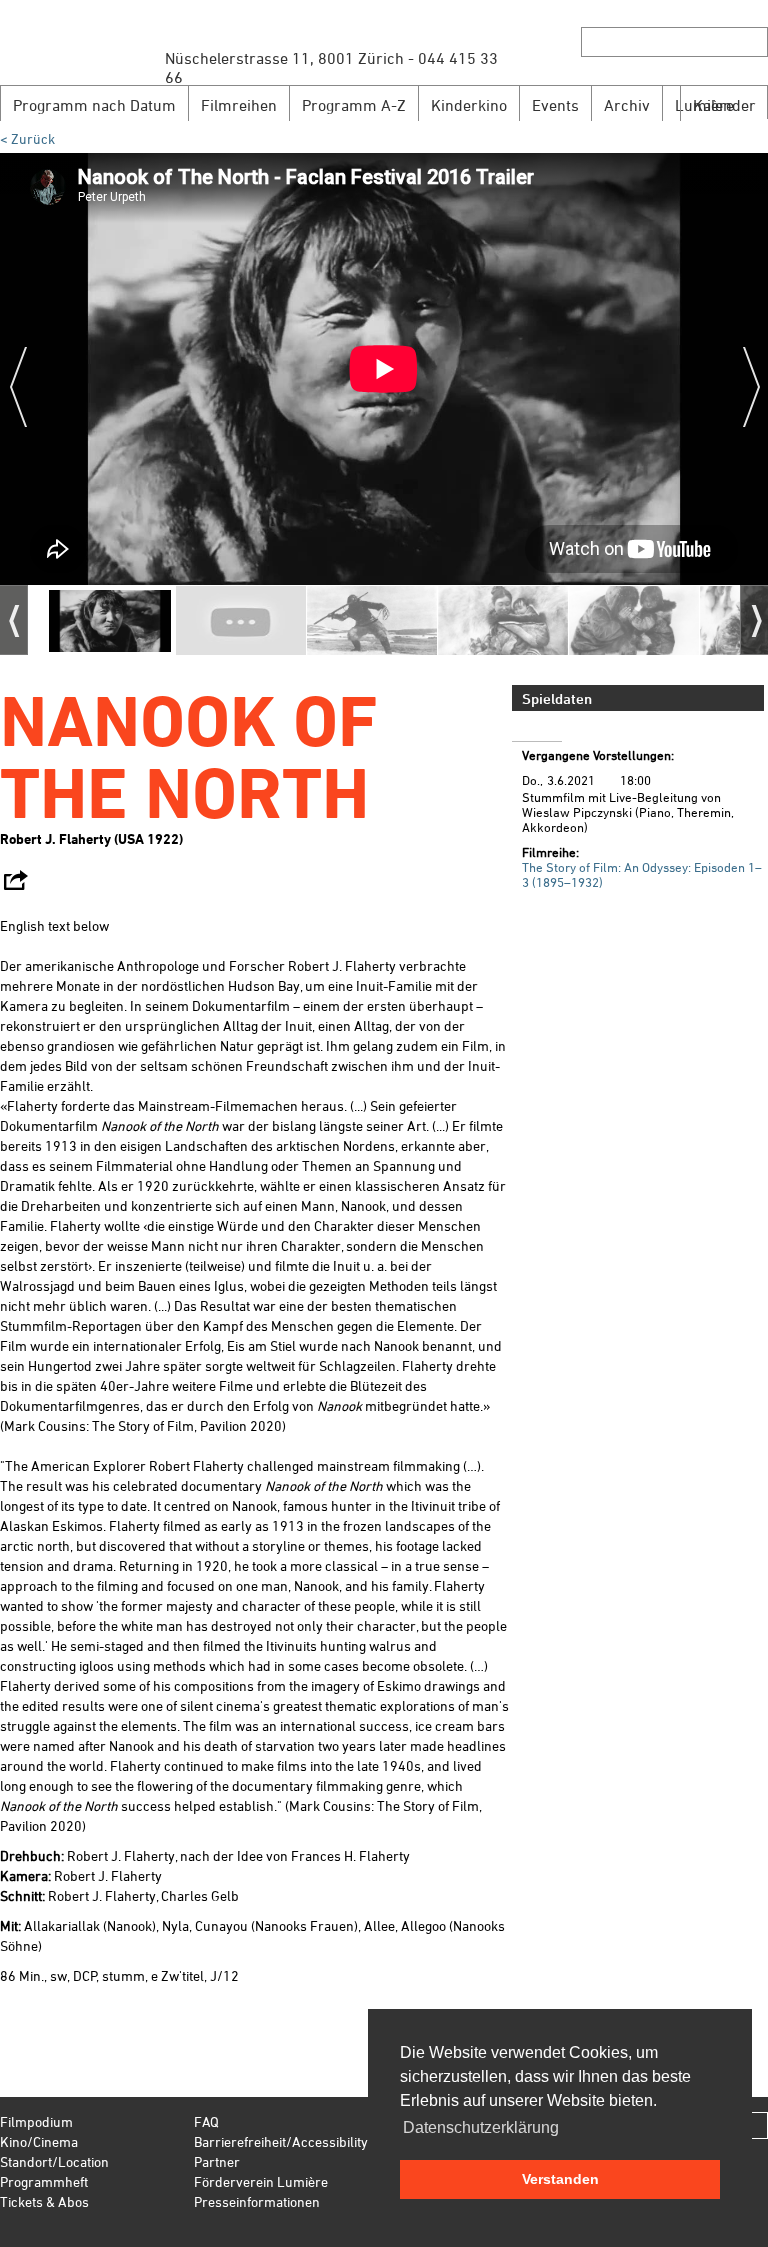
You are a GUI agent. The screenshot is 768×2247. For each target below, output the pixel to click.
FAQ (206, 2121)
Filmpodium (36, 2121)
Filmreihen (239, 105)
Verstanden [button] (560, 2179)
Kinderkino (469, 105)
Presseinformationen (257, 2201)
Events (555, 105)
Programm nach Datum (94, 105)
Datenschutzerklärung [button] (481, 2127)
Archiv (627, 105)
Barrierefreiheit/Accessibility (281, 2141)
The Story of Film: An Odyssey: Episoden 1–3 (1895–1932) (642, 874)
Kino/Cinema (39, 2141)
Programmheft (44, 2181)
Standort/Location (54, 2161)
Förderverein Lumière (261, 2181)
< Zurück (27, 138)
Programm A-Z (354, 105)
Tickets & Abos (44, 2201)
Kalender (724, 105)
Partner (217, 2161)
